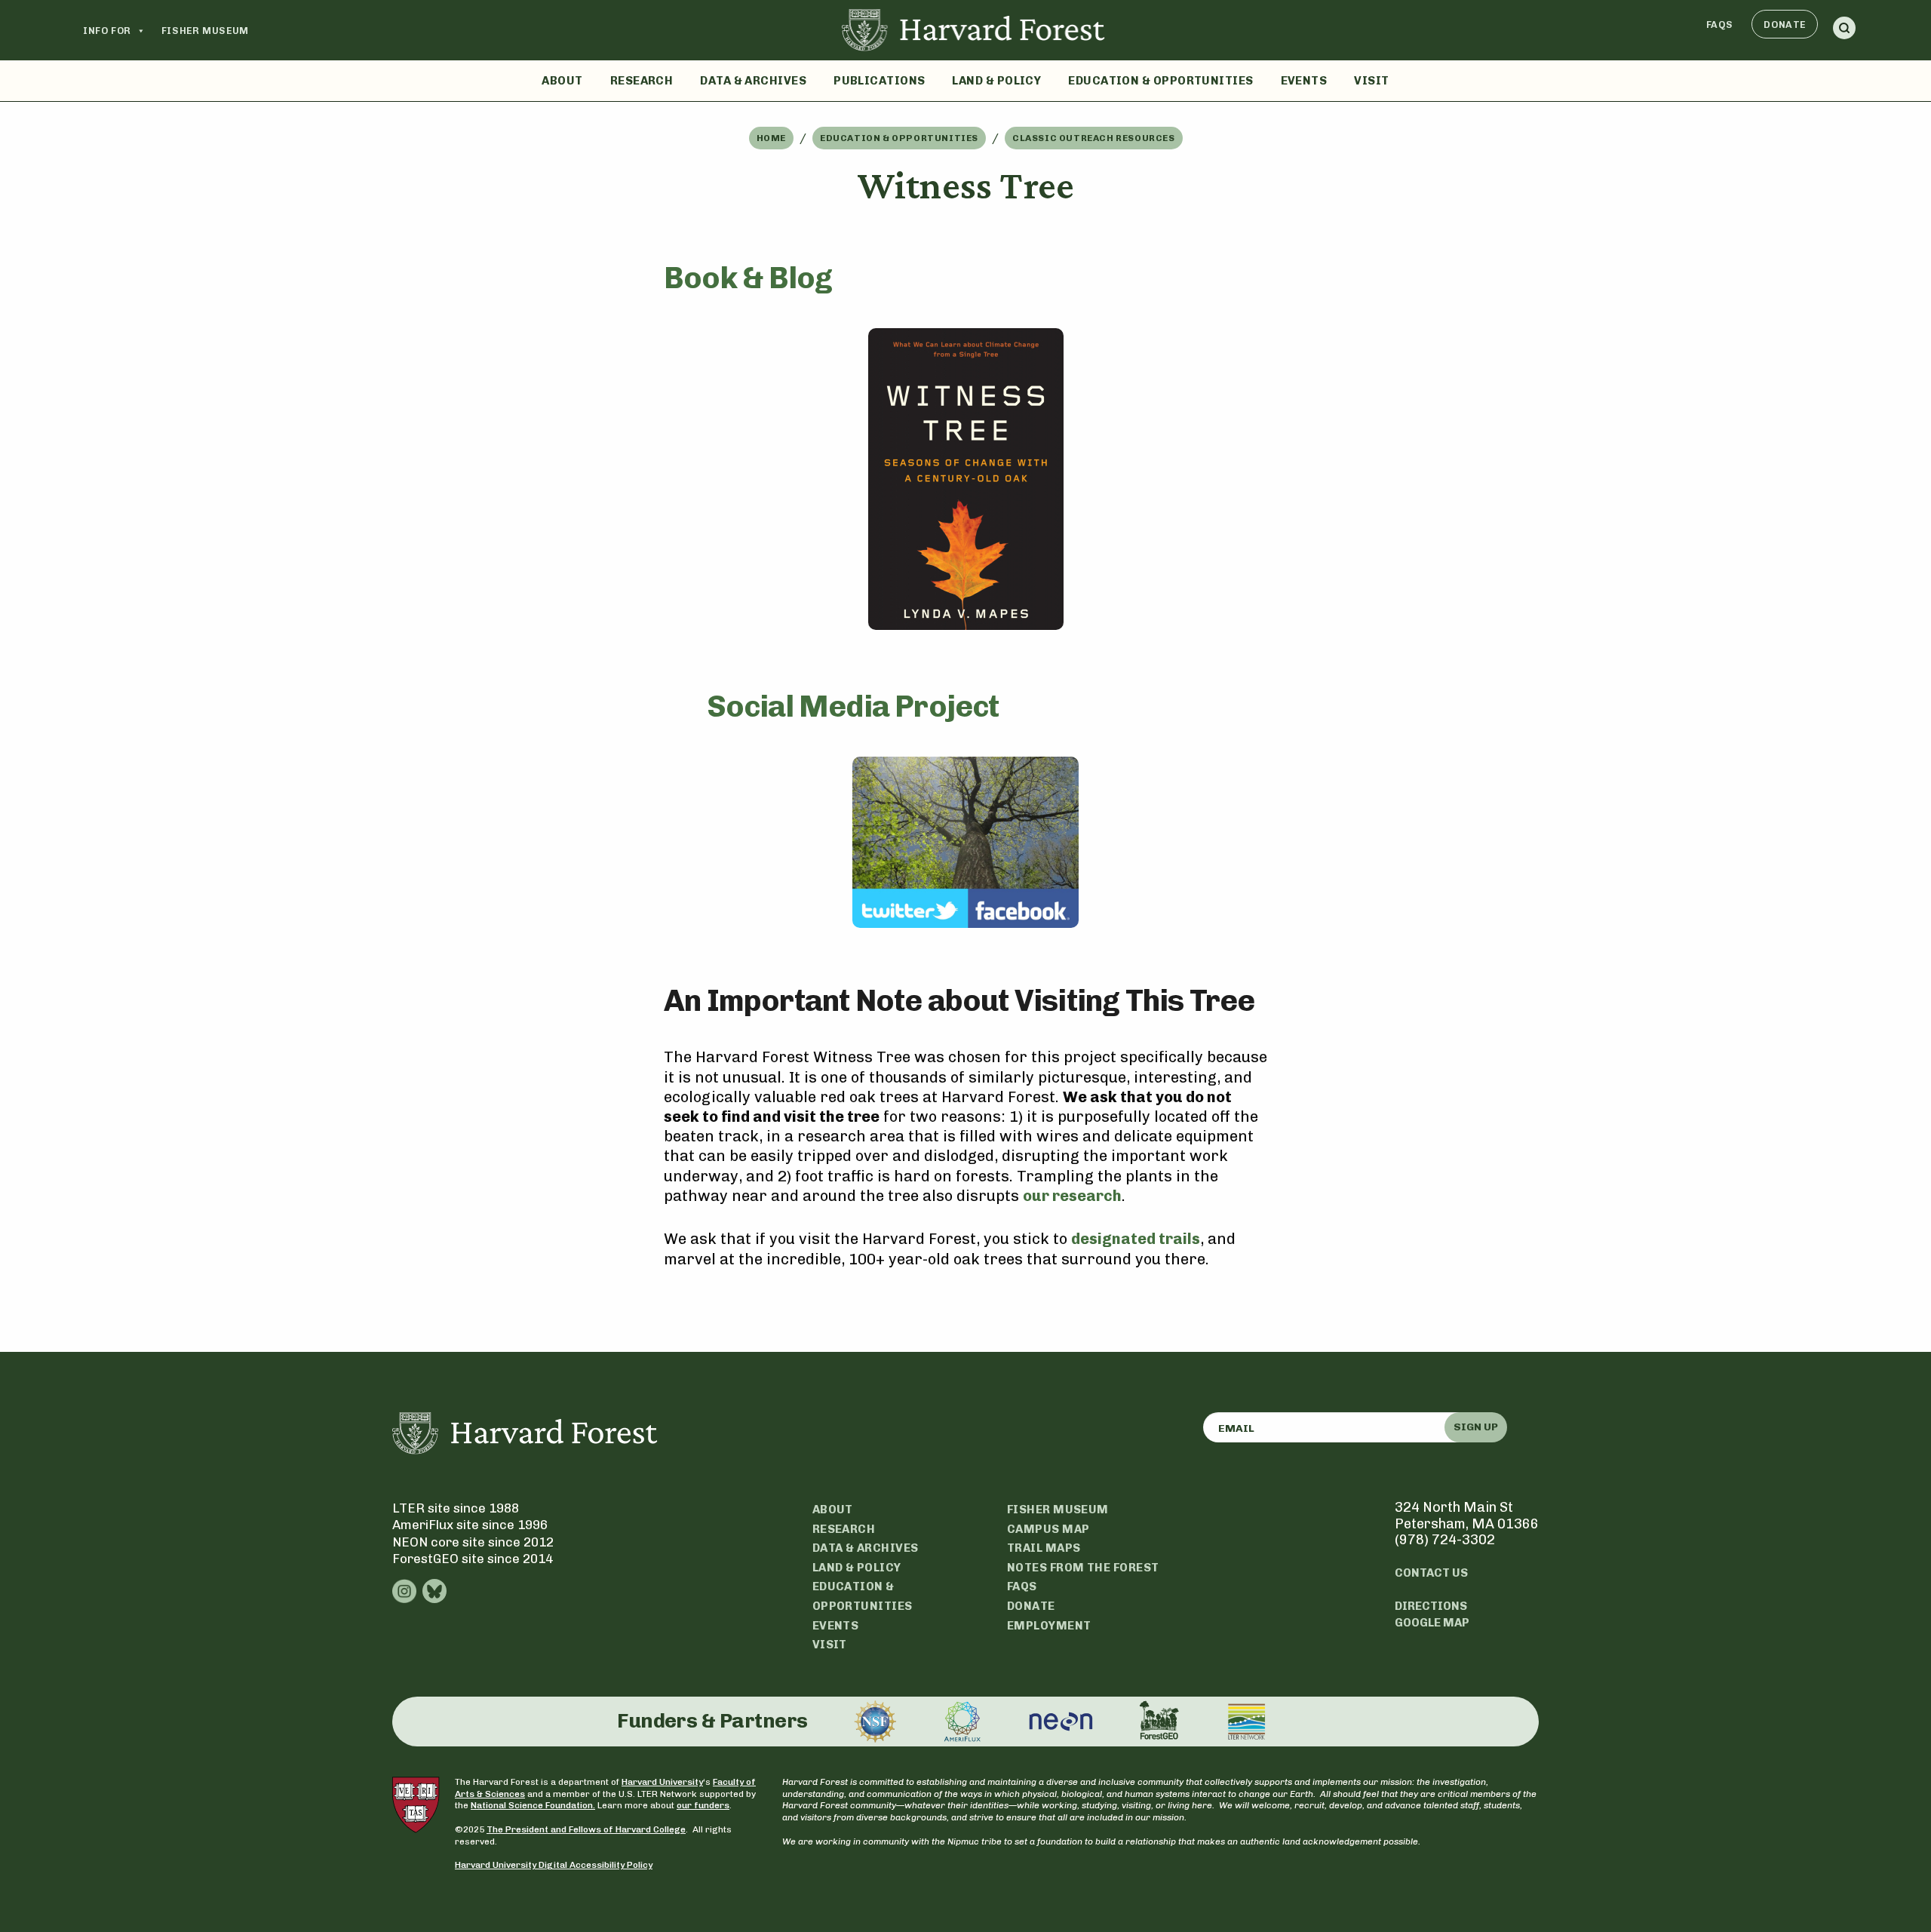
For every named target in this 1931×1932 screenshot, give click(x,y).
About (562, 81)
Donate (1785, 25)
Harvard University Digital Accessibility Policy (554, 1865)
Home (771, 138)
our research (1072, 1196)
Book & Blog (748, 278)
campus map (1048, 1529)
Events (1304, 81)
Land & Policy (996, 81)
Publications (879, 81)
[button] (1844, 31)
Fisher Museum (205, 31)
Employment (1049, 1626)
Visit (1371, 81)
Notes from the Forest (1083, 1568)
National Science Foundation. (533, 1805)
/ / (966, 138)
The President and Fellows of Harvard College (586, 1829)
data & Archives (866, 1548)
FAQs (1720, 25)
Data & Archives (753, 81)
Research (642, 81)
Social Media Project (853, 706)
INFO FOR (107, 31)
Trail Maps (1044, 1548)
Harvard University (662, 1782)
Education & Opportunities (1160, 81)
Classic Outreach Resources (1094, 138)
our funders (703, 1805)
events (836, 1626)
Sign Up (1476, 1427)
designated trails (1136, 1239)
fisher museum (1058, 1510)
